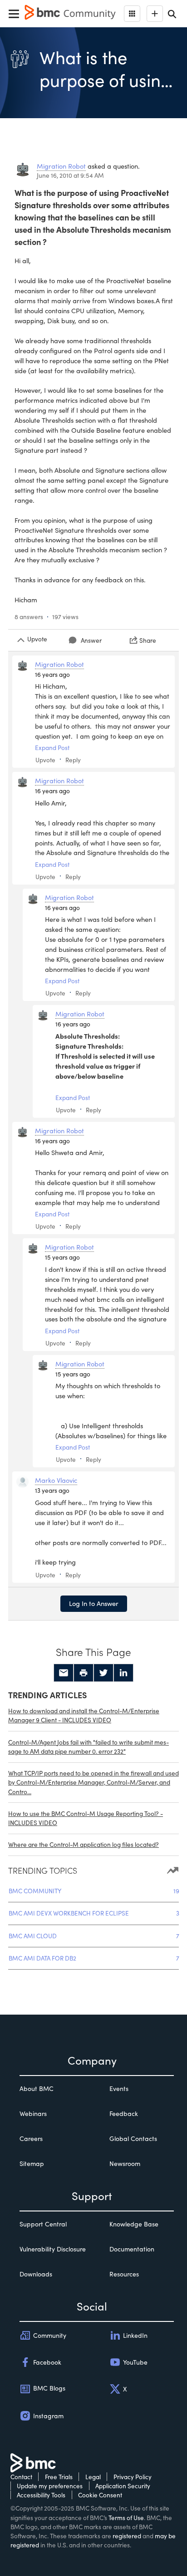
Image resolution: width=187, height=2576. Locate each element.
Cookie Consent (100, 2495)
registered (127, 2536)
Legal (93, 2477)
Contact (21, 2477)
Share (148, 640)
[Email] (64, 1673)
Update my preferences (50, 2486)
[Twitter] (103, 1673)
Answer (91, 640)
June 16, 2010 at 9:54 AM (70, 175)
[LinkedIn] (123, 1673)
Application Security (123, 2486)
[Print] (84, 1673)
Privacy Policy (133, 2477)
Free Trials (59, 2477)
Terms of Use (126, 2518)
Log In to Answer (94, 1603)
